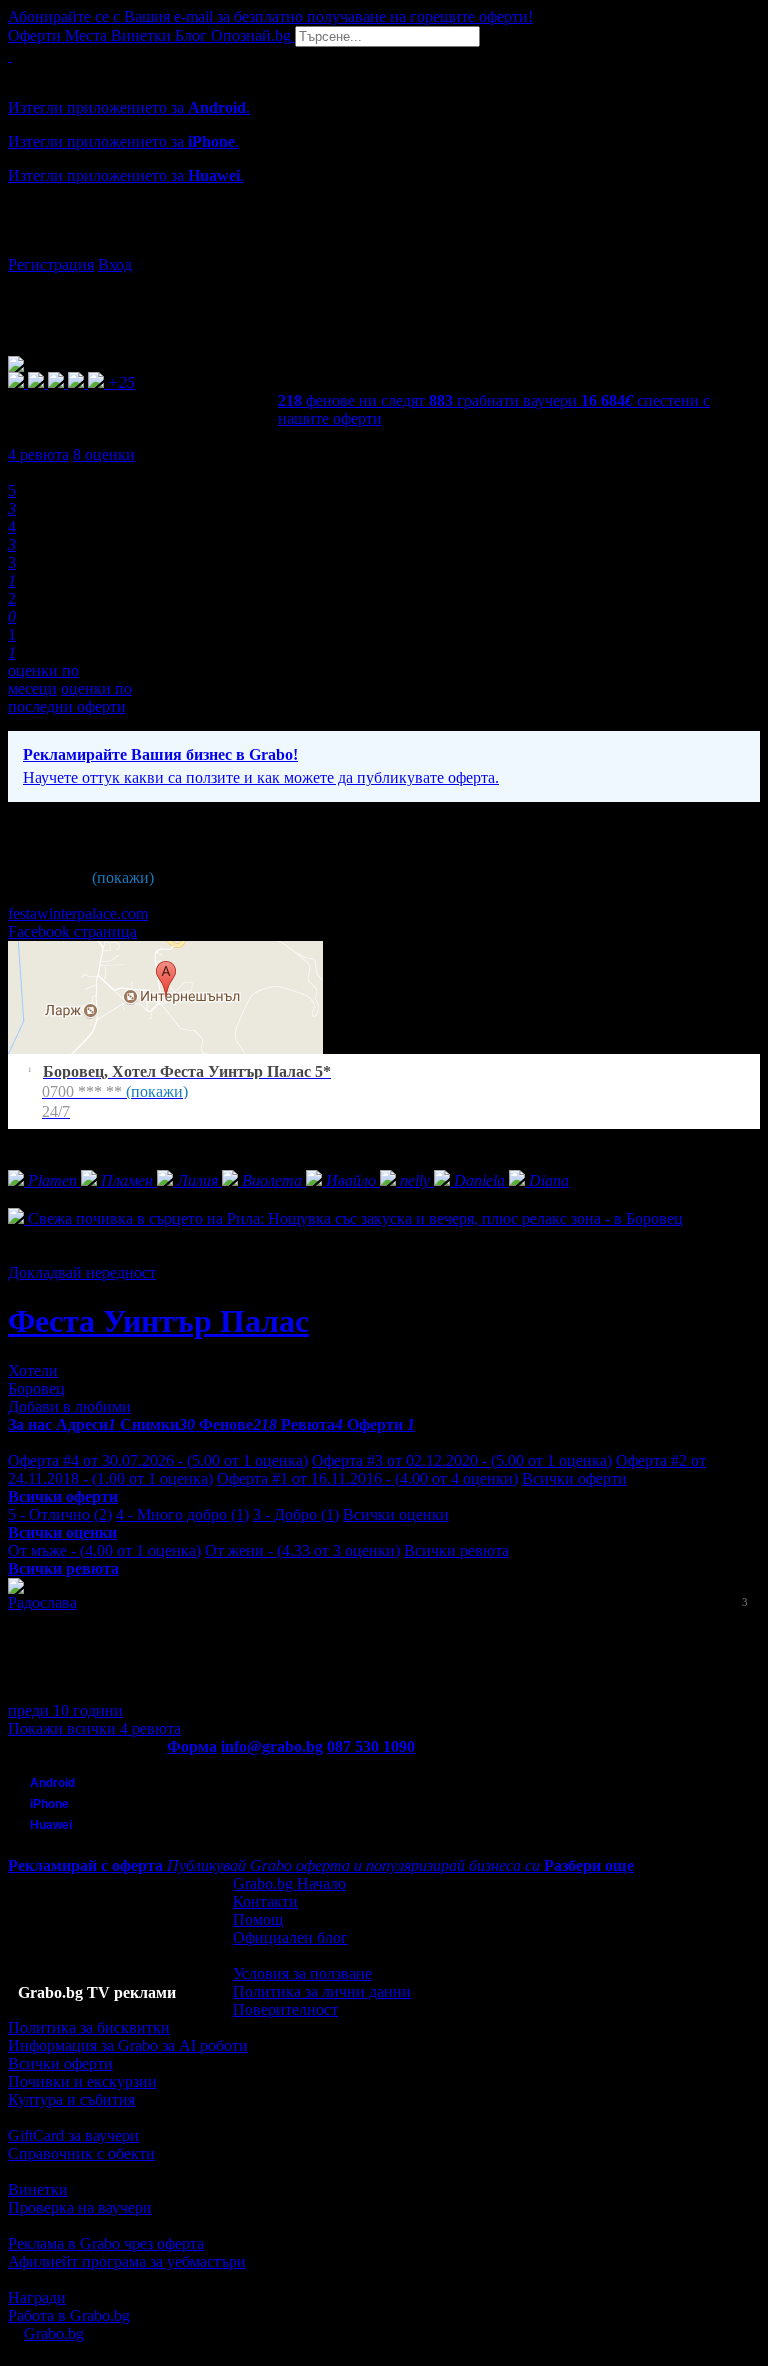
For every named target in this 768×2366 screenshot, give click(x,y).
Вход (115, 264)
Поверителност (285, 2009)
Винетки (38, 2189)
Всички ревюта (456, 1550)
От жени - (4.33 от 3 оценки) (302, 1550)
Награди (37, 2297)
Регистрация (51, 264)
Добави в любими (69, 1406)
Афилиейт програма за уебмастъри (127, 2261)
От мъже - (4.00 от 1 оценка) (104, 1550)
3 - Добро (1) (296, 1514)
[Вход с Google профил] (384, 245)
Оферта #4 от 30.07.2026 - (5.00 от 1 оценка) (158, 1460)
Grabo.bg (54, 2333)
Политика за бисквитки (89, 2027)
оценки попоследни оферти (70, 697)
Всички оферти (574, 1478)
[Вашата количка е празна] (10, 55)
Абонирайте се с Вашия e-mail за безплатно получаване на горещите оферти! (270, 16)
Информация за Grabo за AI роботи (128, 2045)
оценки (104, 454)
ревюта (38, 454)
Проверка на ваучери (80, 2207)
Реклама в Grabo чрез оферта (106, 2243)
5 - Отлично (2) (60, 1514)
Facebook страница (72, 931)
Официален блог (290, 1937)
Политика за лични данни (322, 1991)
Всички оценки (396, 1514)
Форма (192, 1746)
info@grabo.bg (272, 1746)
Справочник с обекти (81, 2153)
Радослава (42, 1602)
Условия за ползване (302, 1973)
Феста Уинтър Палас (158, 1321)
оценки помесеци (43, 679)
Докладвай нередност (82, 1272)
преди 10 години (65, 1710)
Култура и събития (71, 2099)
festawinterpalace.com (78, 913)
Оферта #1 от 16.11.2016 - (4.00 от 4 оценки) (367, 1478)
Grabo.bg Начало (289, 1883)
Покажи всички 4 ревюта (94, 1728)
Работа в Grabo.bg (69, 2315)
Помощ (258, 1919)
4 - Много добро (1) (182, 1514)
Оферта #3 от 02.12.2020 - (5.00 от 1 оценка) (462, 1460)
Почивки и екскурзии (82, 2081)
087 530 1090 (371, 1746)
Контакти (265, 1901)
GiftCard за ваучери (73, 2135)
